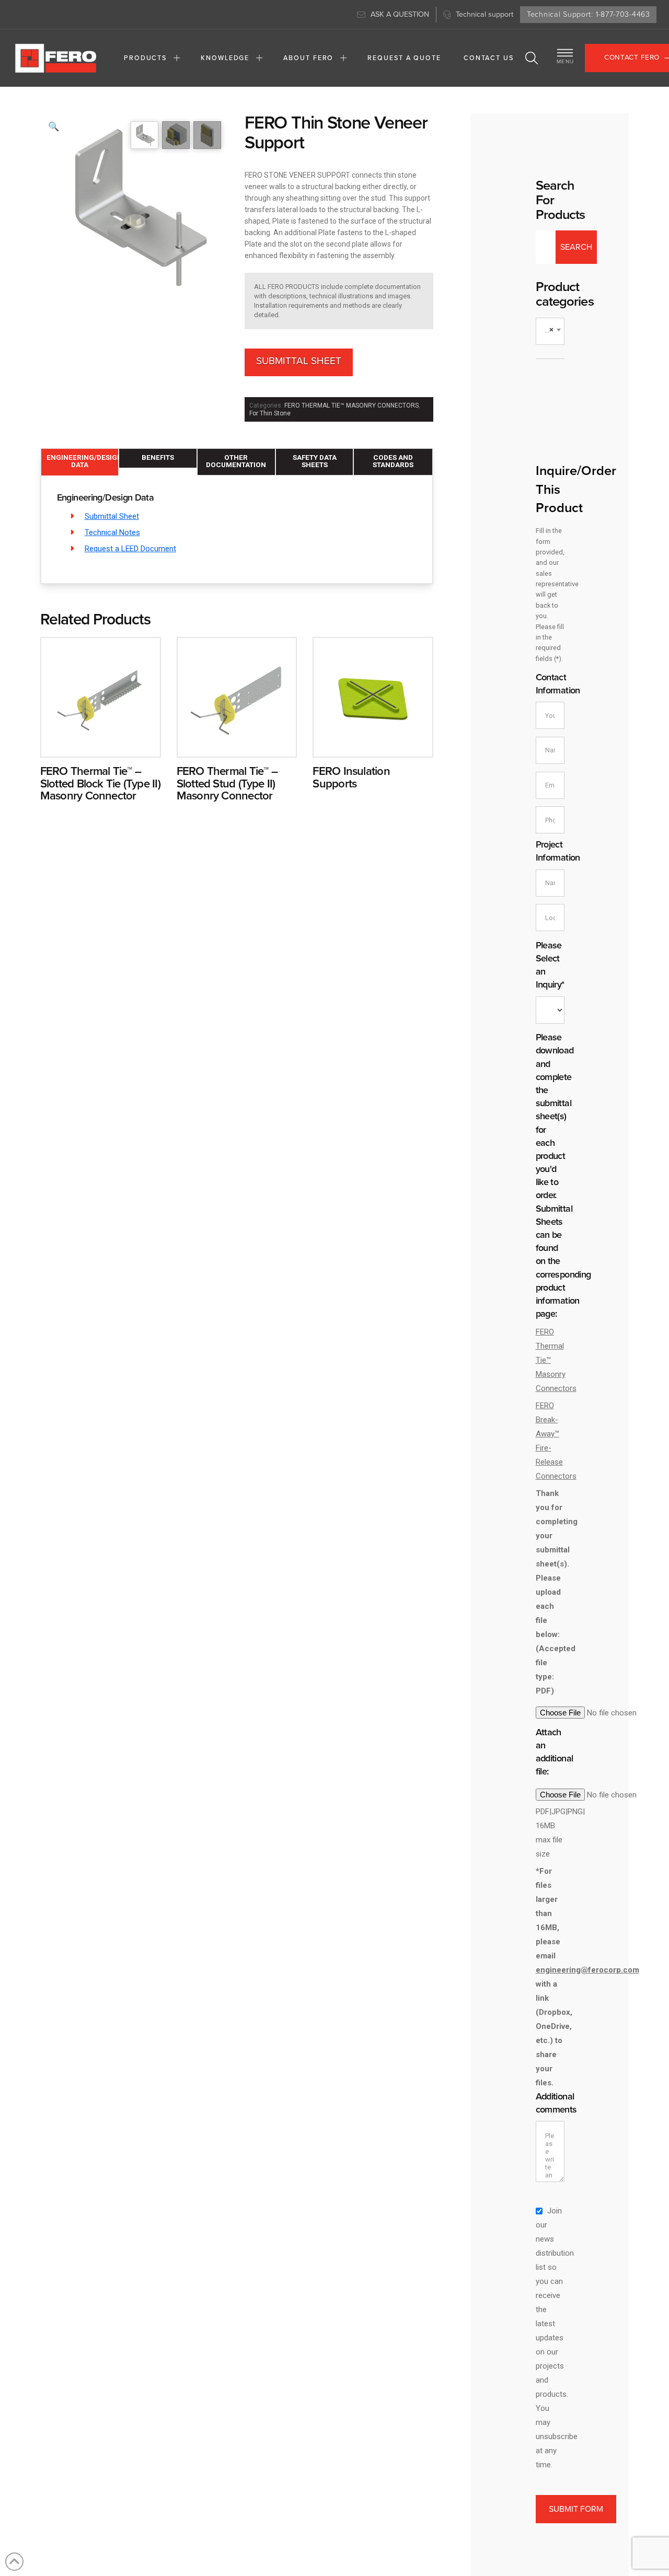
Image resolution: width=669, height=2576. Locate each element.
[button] (532, 58)
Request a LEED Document (130, 549)
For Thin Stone (270, 413)
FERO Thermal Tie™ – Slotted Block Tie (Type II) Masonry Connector (100, 784)
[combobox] (550, 331)
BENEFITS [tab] (158, 457)
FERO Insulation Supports (351, 777)
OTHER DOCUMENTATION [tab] (236, 461)
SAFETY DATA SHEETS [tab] (315, 461)
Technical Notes (112, 532)
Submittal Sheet (299, 361)
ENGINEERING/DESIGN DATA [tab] (83, 461)
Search (576, 247)
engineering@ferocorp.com (587, 1970)
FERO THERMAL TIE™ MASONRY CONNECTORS (351, 405)
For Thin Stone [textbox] (552, 330)
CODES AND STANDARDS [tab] (393, 461)
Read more (101, 739)
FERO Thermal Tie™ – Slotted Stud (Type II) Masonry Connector (227, 784)
